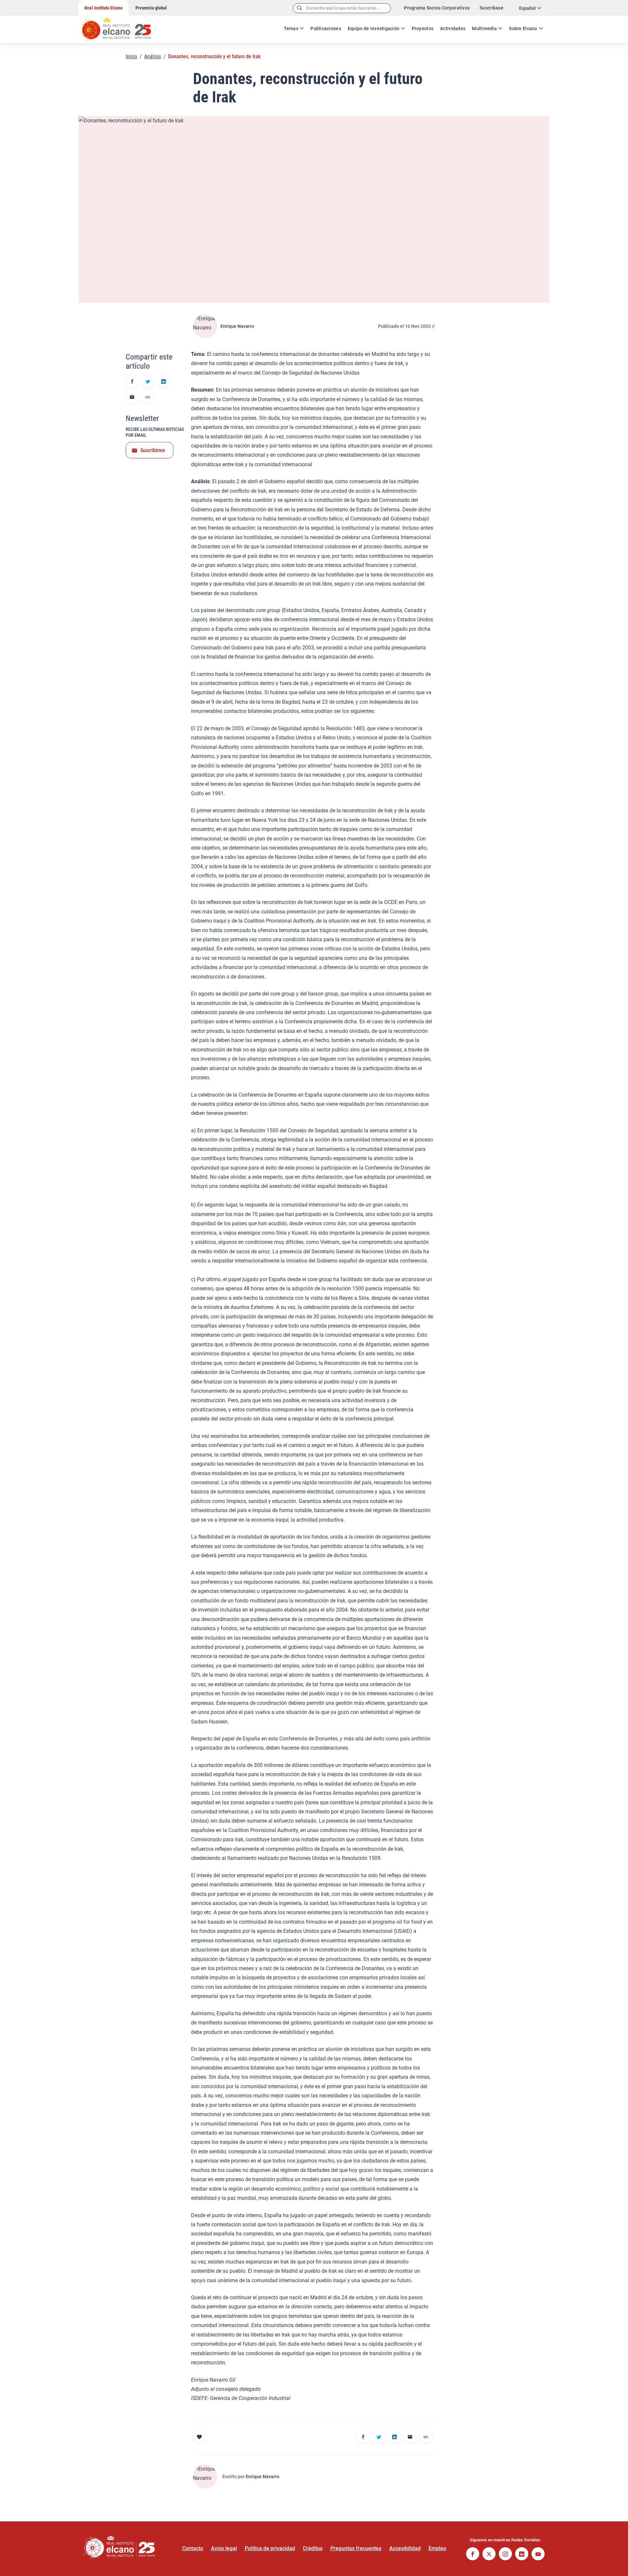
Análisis (153, 56)
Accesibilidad (405, 2548)
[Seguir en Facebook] (473, 2555)
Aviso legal (224, 2548)
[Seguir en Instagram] (505, 2555)
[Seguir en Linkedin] (522, 2555)
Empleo (437, 2548)
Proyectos (423, 28)
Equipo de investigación (374, 28)
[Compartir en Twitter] (148, 382)
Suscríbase (491, 8)
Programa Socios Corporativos (437, 8)
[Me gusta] (200, 2437)
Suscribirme (153, 450)
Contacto (193, 2548)
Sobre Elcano (523, 28)
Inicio (131, 56)
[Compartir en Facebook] (132, 382)
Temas (291, 28)
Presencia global (151, 8)
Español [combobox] (527, 8)
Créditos (313, 2548)
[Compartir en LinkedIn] (164, 382)
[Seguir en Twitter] (489, 2555)
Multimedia (484, 28)
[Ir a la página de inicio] (123, 26)
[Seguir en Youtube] (538, 2555)
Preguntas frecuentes (356, 2548)
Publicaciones (326, 28)
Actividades (453, 28)
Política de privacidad (270, 2548)
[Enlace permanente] (148, 397)
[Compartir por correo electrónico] (132, 397)
